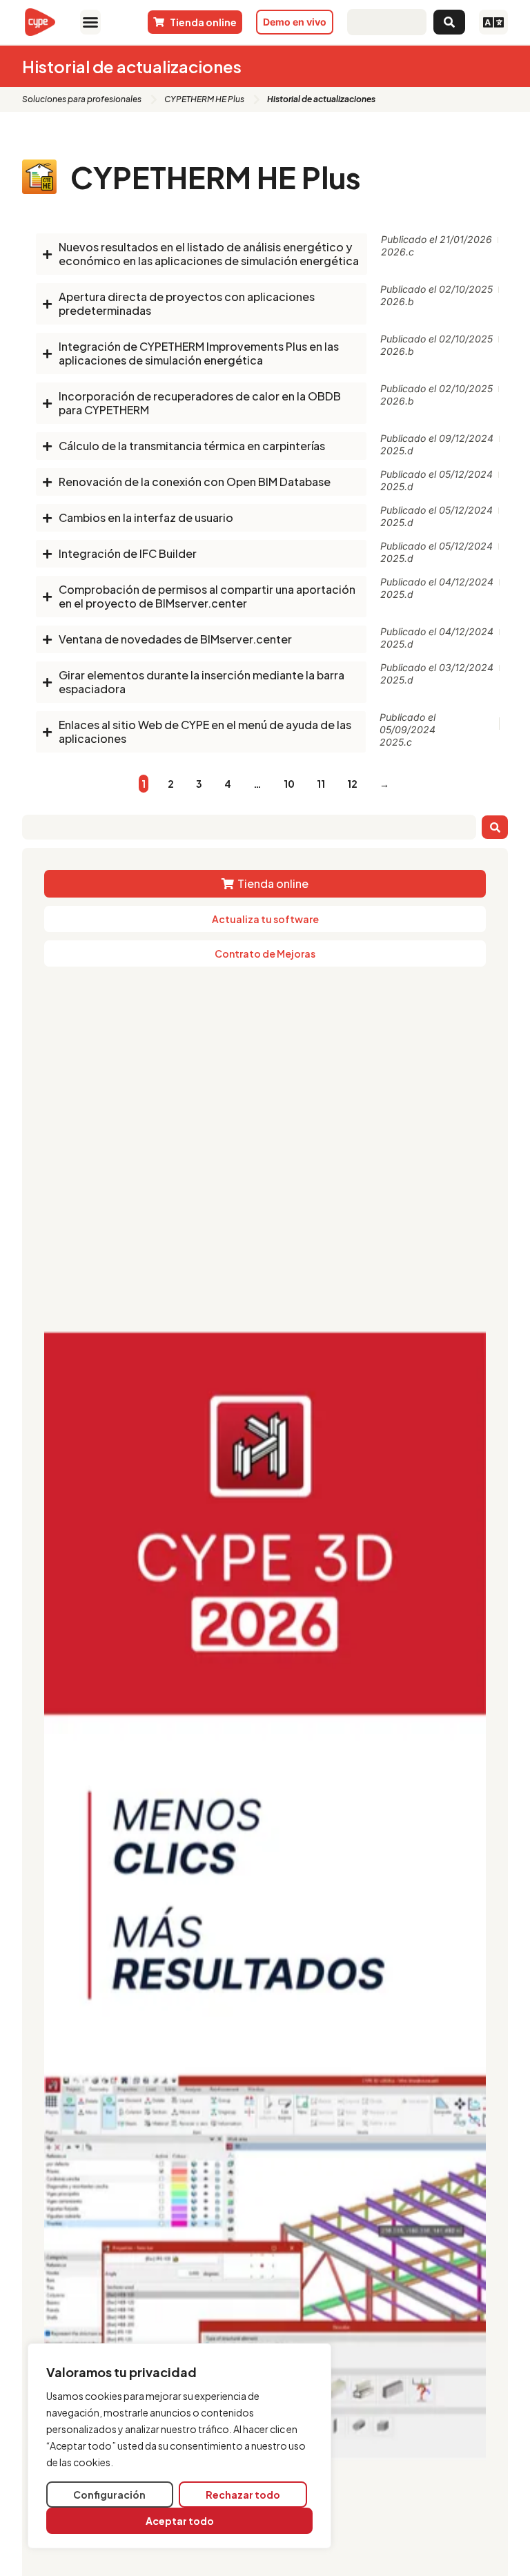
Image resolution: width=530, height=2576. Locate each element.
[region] (179, 2446)
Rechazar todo (243, 2495)
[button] (90, 22)
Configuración (109, 2495)
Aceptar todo (180, 2521)
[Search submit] (449, 22)
